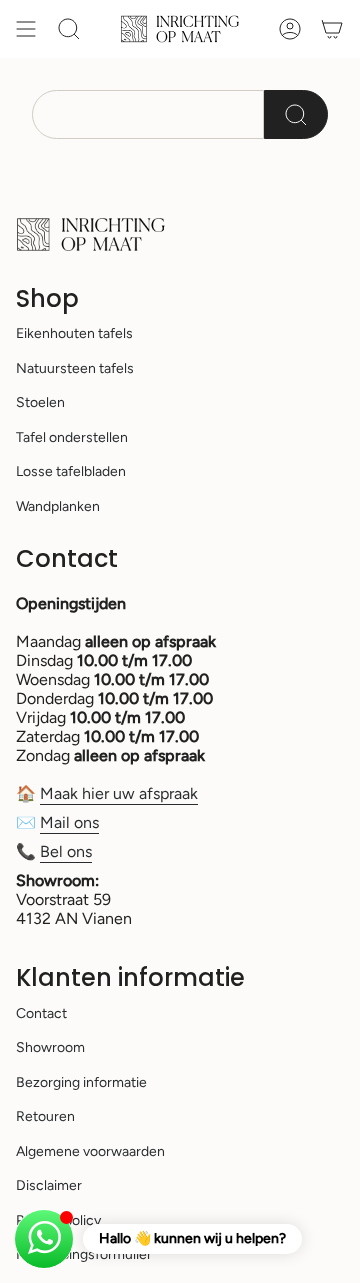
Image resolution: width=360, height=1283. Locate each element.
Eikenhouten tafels (74, 333)
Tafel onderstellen (72, 437)
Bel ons (66, 851)
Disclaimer (49, 1185)
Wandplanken (58, 506)
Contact (41, 1013)
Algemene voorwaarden (90, 1151)
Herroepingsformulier (84, 1254)
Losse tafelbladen (71, 471)
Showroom (50, 1047)
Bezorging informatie (81, 1082)
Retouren (45, 1116)
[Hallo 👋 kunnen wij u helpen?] (44, 1239)
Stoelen (40, 402)
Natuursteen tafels (75, 368)
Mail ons (69, 822)
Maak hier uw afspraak (119, 793)
